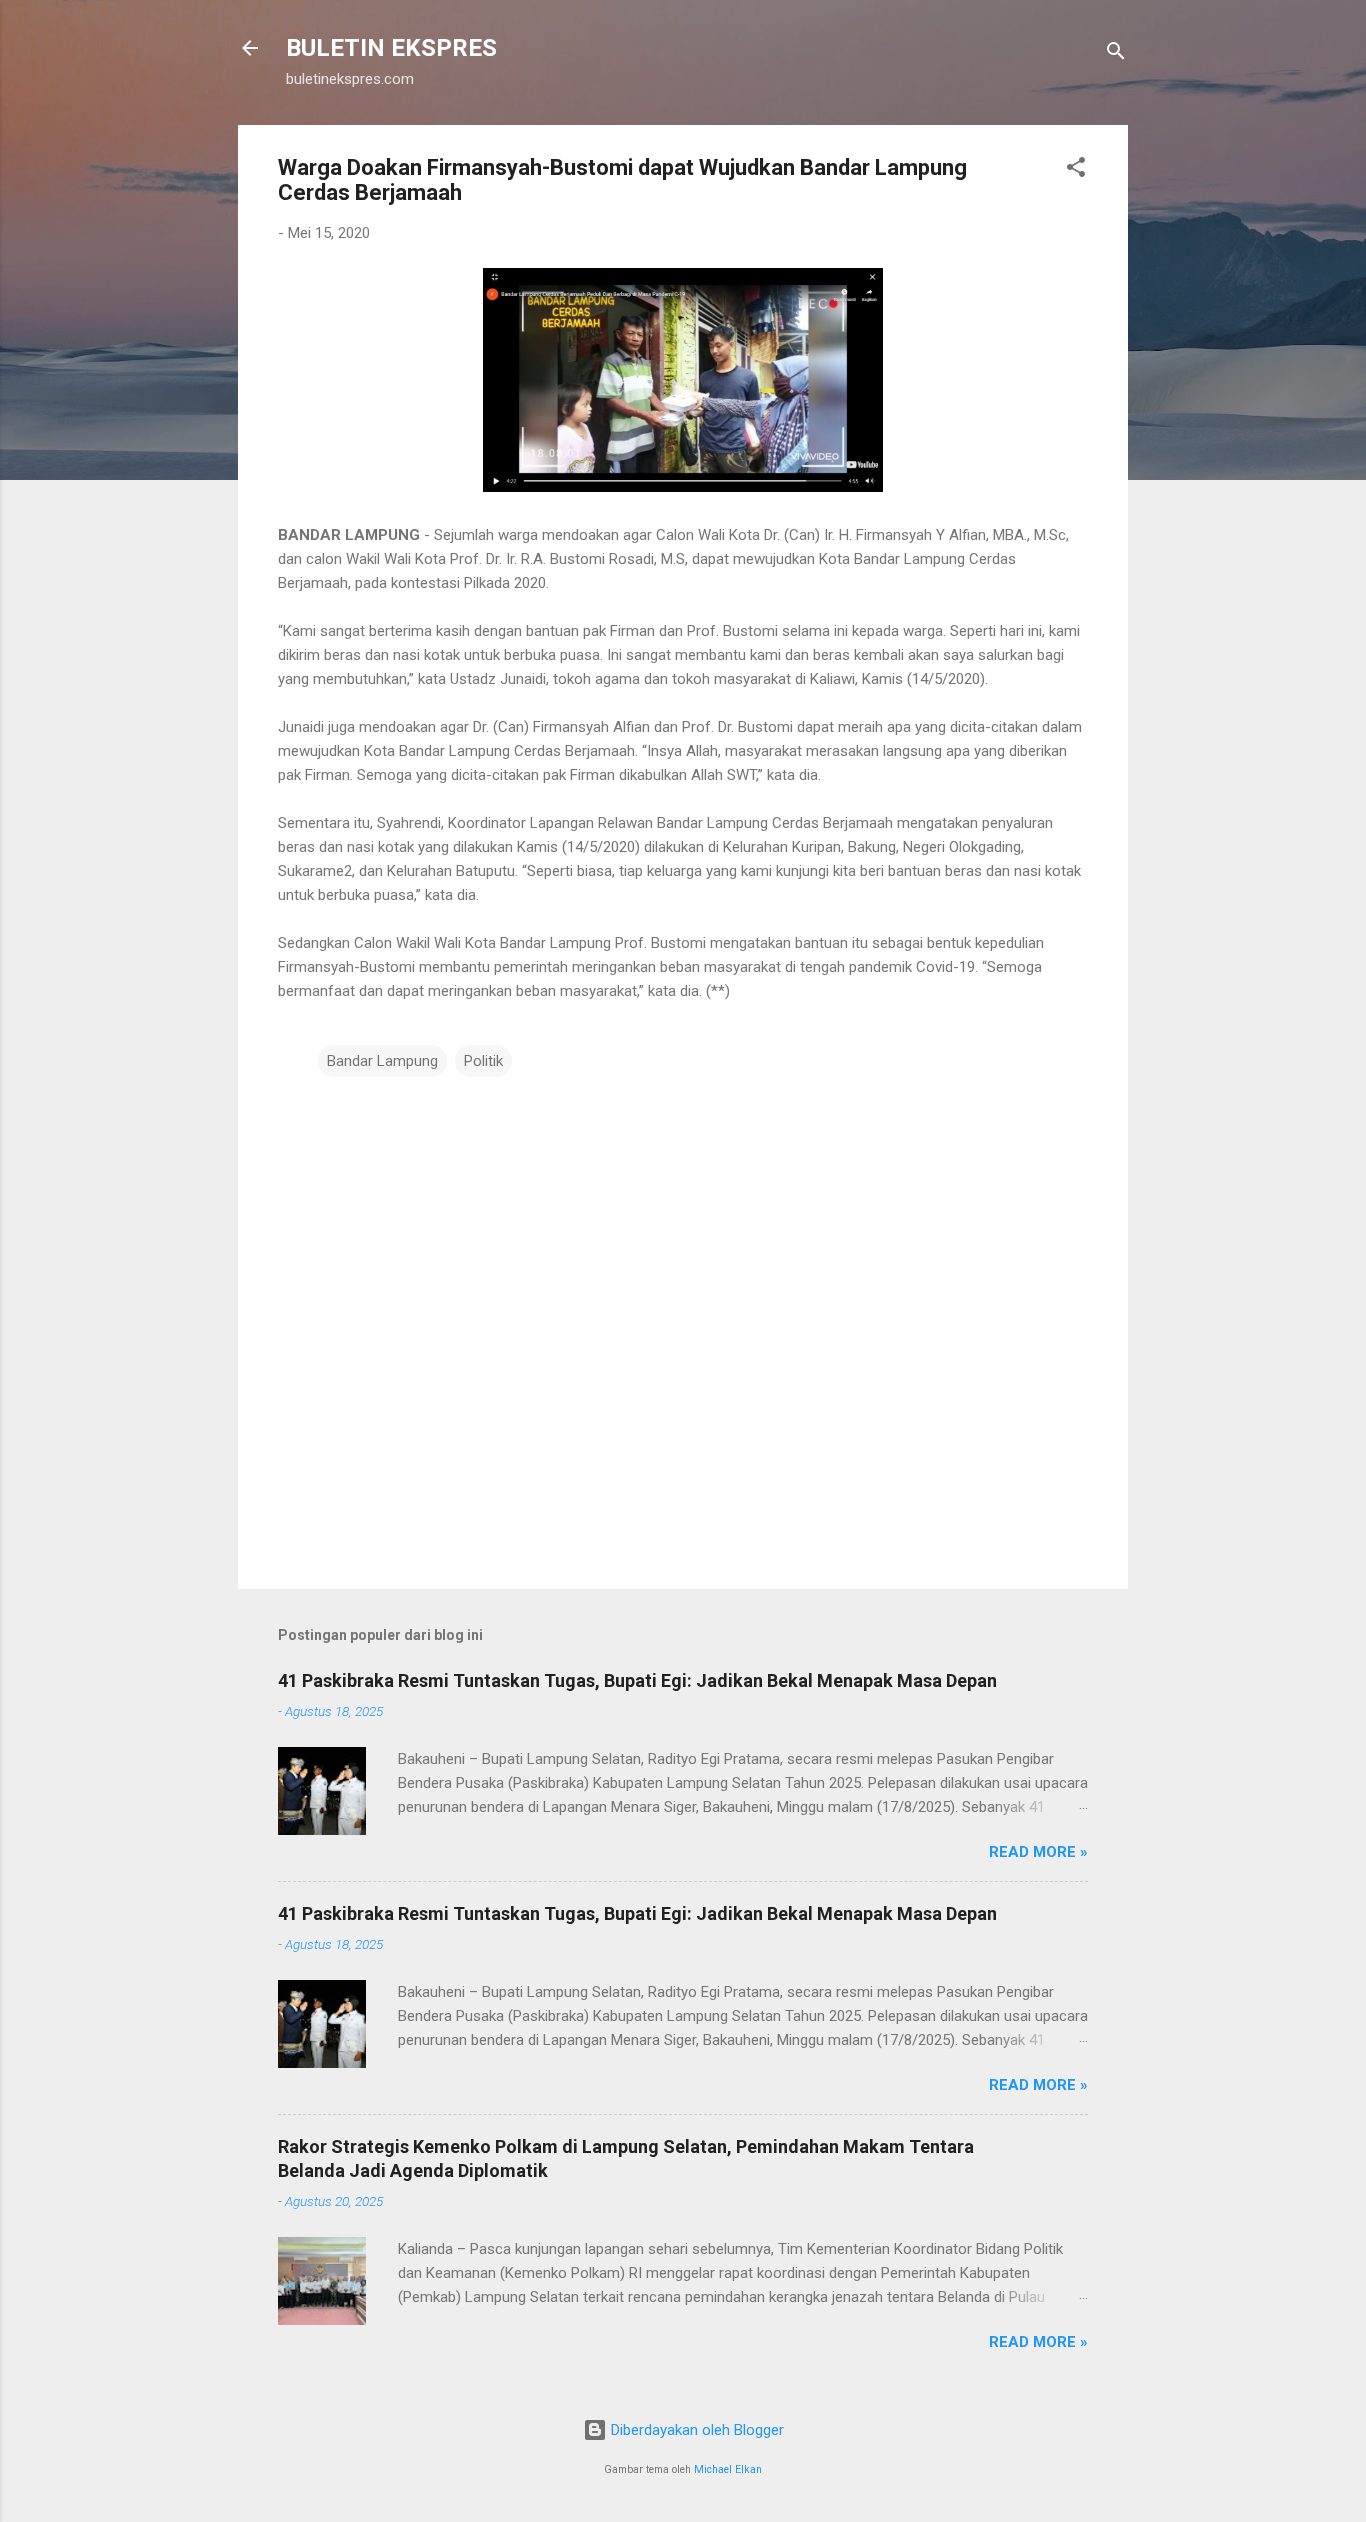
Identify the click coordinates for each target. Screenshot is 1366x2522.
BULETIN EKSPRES (391, 48)
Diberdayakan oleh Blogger (695, 2430)
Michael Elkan (728, 2469)
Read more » (1038, 1852)
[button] (1076, 170)
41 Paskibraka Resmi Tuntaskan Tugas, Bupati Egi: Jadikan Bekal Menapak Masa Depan (637, 1680)
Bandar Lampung (382, 1061)
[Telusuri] (1116, 54)
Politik (483, 1061)
